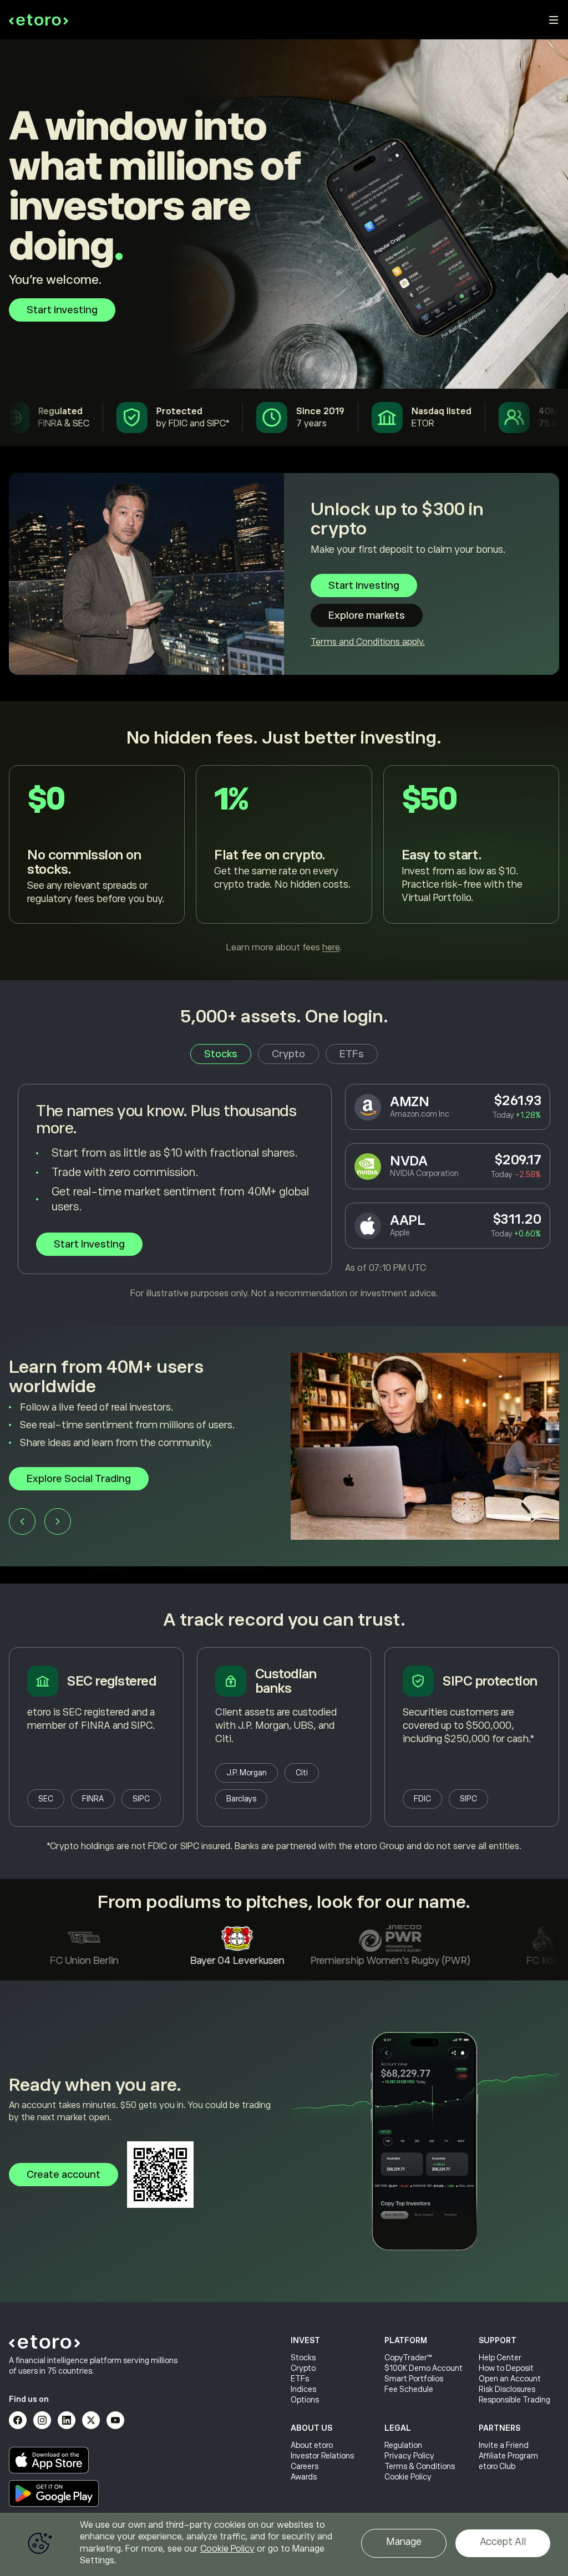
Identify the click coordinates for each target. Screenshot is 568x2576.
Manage (404, 2542)
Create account (64, 2175)
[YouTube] (115, 2420)
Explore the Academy (77, 1483)
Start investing (62, 310)
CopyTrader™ (408, 2358)
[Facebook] (18, 2420)
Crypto (303, 2368)
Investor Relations (322, 2456)
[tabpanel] (284, 1192)
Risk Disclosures (507, 2389)
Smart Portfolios (414, 2379)
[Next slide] (58, 1525)
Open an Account (510, 2379)
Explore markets (367, 615)
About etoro (312, 2445)
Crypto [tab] (288, 1054)
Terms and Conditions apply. (368, 642)
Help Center (500, 2358)
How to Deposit (506, 2368)
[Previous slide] (22, 1525)
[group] (284, 1455)
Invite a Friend (504, 2445)
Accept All (503, 2542)
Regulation (403, 2445)
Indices (303, 2389)
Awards (304, 2477)
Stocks (303, 2358)
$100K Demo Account (424, 2368)
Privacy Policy (409, 2456)
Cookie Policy (408, 2477)
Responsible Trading (514, 2400)
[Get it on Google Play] (54, 2493)
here (331, 948)
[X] (91, 2420)
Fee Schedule (409, 2389)
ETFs (300, 2379)
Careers (305, 2466)
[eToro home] (39, 20)
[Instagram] (42, 2420)
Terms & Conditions (420, 2466)
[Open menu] (554, 20)
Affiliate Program (508, 2456)
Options (305, 2400)
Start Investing (89, 1244)
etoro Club (497, 2466)
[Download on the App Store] (49, 2460)
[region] (284, 2544)
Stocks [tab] (221, 1054)
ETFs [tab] (352, 1054)
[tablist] (284, 1054)
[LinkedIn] (67, 2420)
